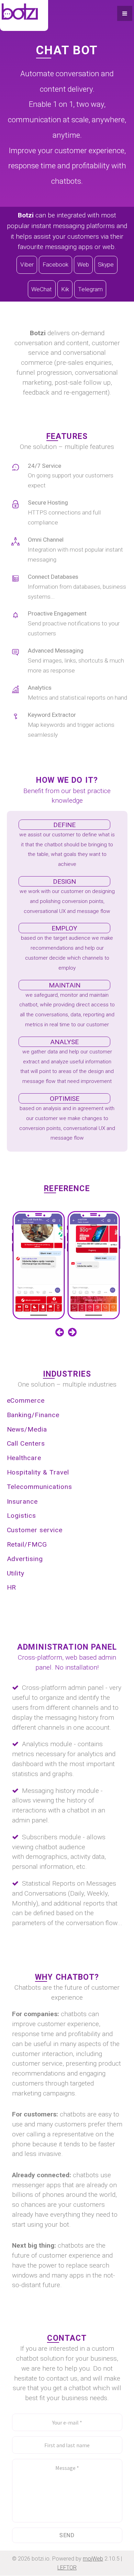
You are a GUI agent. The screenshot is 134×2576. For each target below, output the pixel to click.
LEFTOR (67, 2568)
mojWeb (93, 2559)
